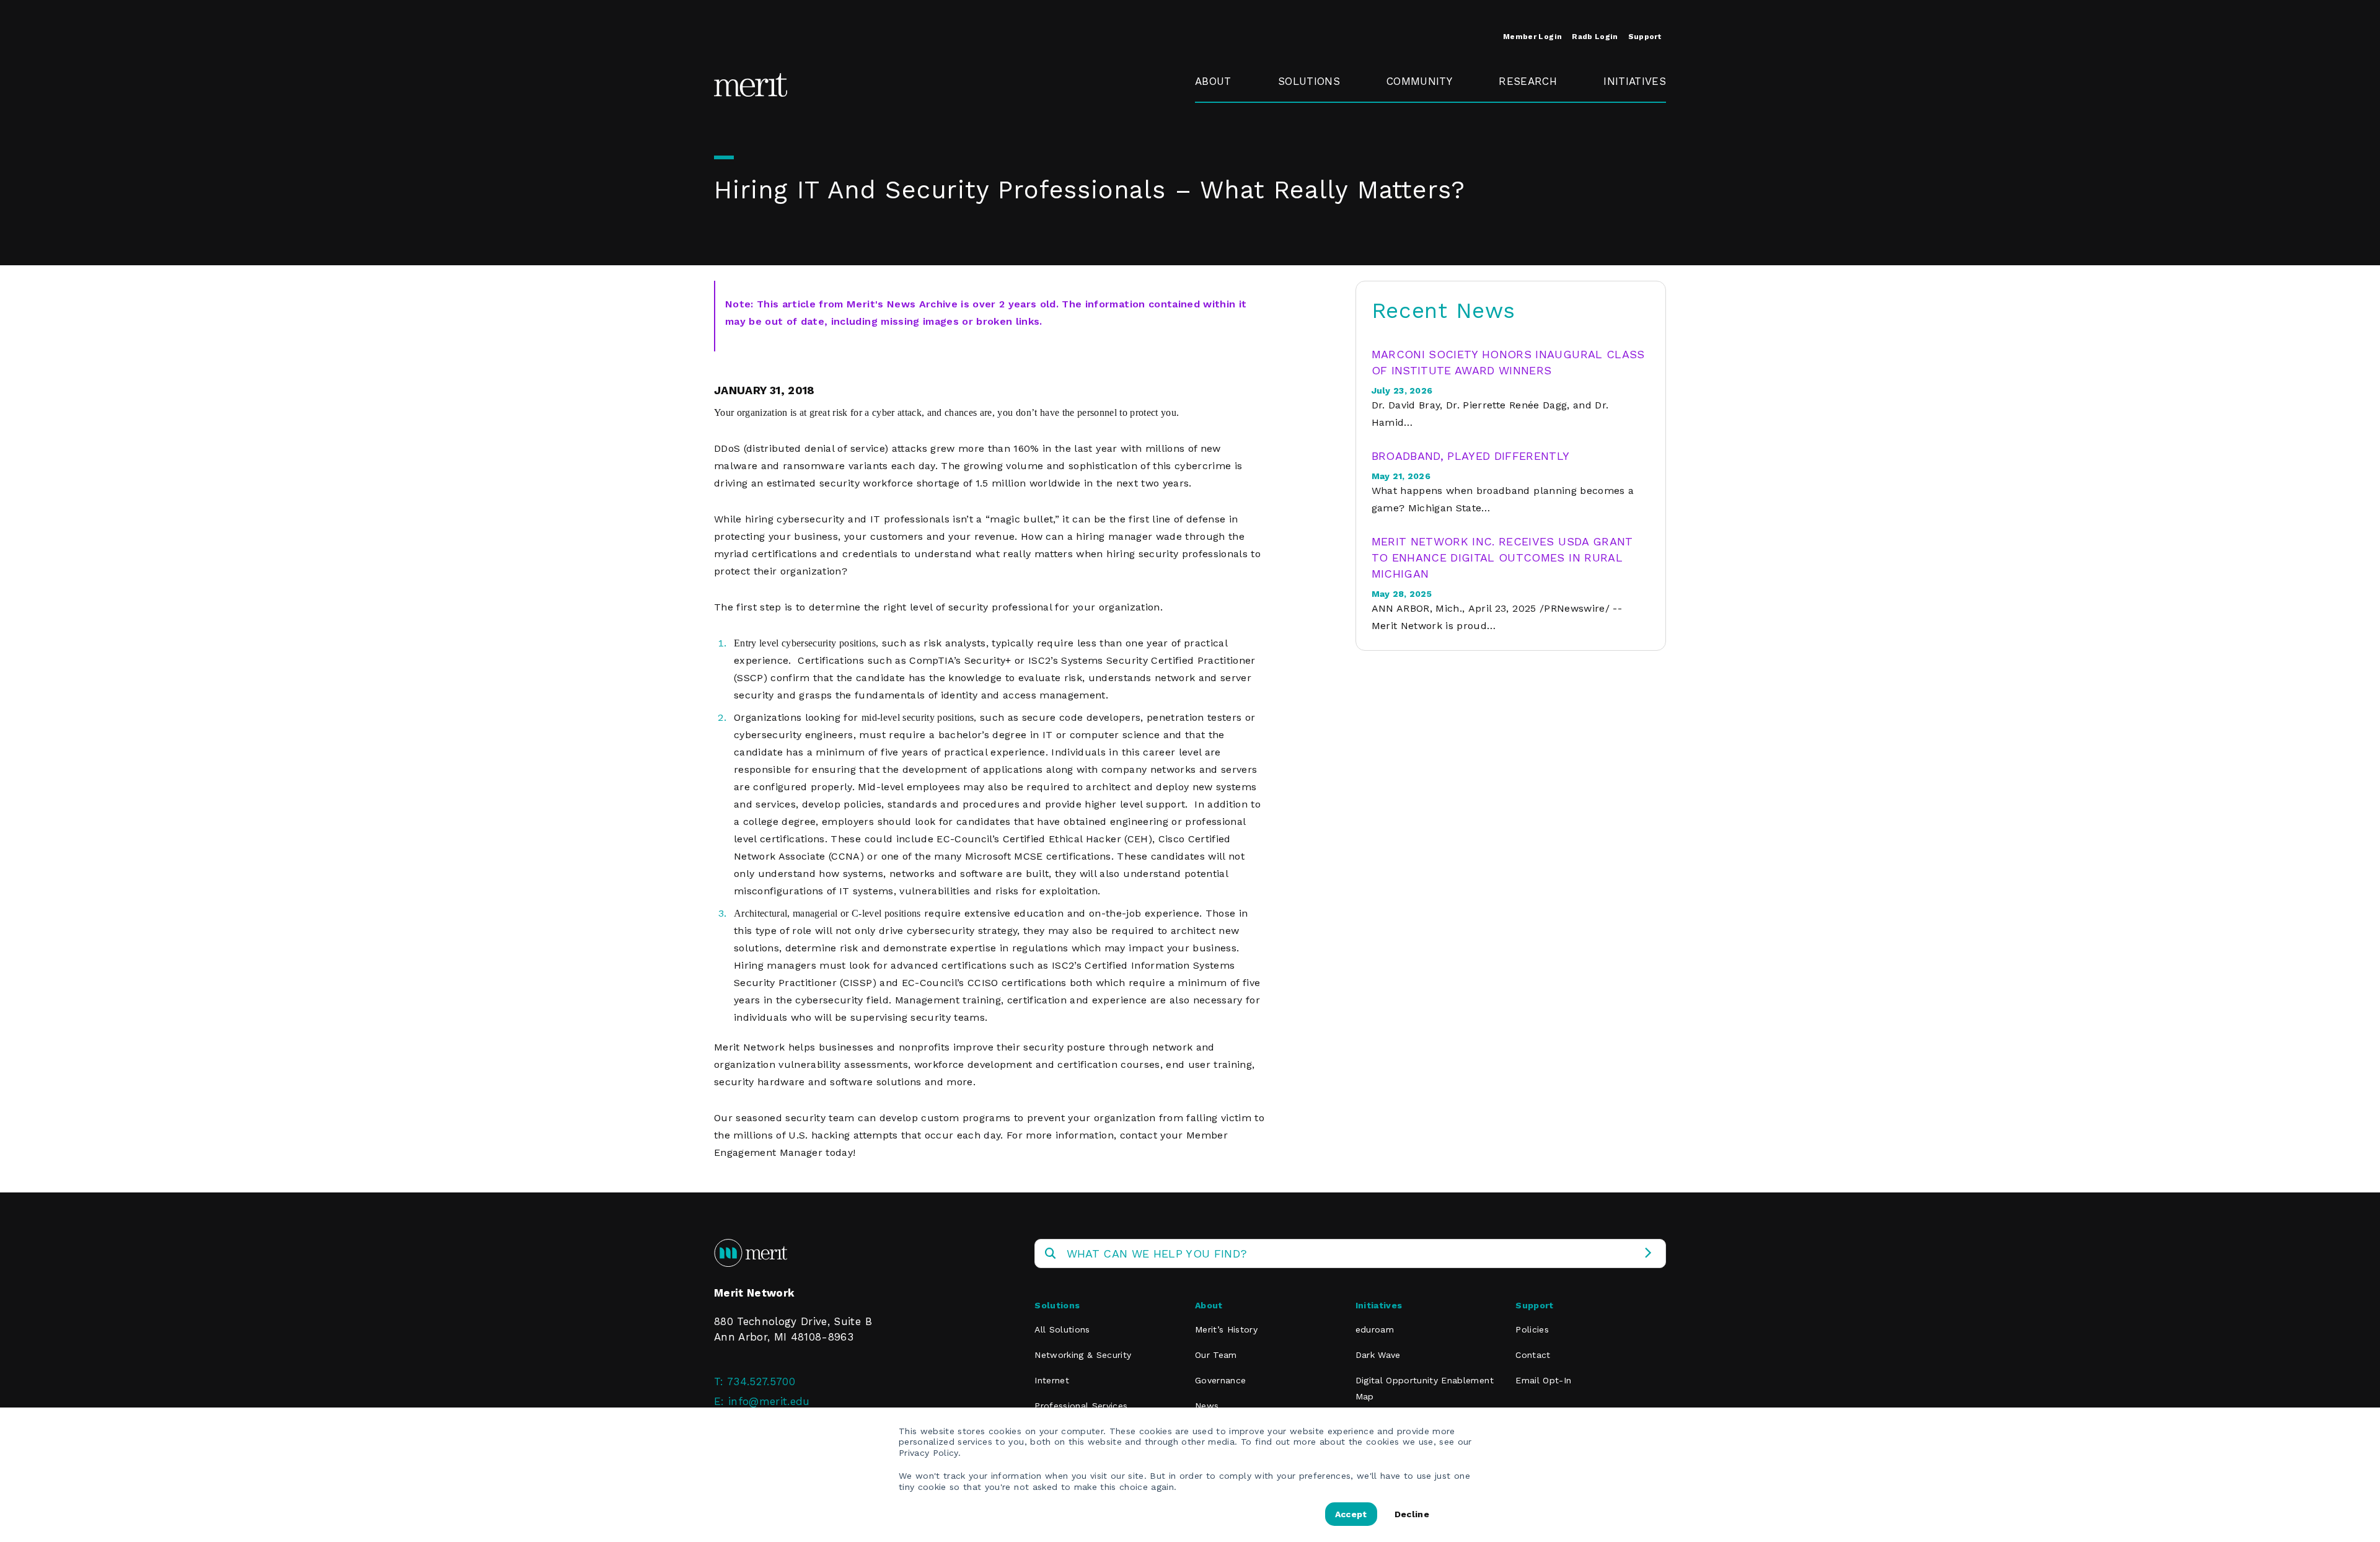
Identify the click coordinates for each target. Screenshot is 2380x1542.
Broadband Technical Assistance (1633, 154)
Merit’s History (1226, 1329)
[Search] (1648, 1253)
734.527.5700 (761, 1381)
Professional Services (1081, 1406)
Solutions (1309, 81)
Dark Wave (1378, 1355)
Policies (1532, 1329)
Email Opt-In (1543, 1380)
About (1213, 81)
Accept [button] (1351, 1514)
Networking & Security (1314, 118)
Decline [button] (1412, 1514)
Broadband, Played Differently (1471, 456)
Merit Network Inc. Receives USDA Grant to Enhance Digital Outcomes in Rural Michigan (1502, 557)
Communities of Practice (1429, 146)
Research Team (1523, 118)
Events (1404, 110)
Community (1419, 81)
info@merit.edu (769, 1401)
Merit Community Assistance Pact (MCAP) (1433, 272)
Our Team (1216, 1355)
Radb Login (1595, 37)
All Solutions (1062, 1329)
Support (1645, 37)
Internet (1052, 1380)
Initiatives (1635, 81)
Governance (1226, 138)
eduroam (1627, 110)
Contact (1533, 1355)
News (1207, 1406)
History (1213, 110)
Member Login (1532, 37)
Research (1528, 81)
